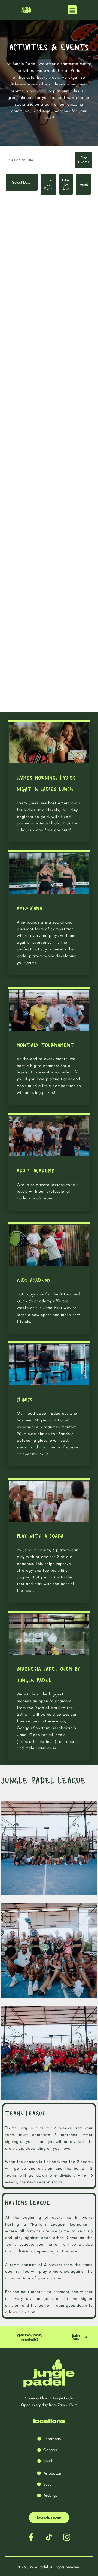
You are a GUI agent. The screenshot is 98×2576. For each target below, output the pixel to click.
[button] (72, 10)
